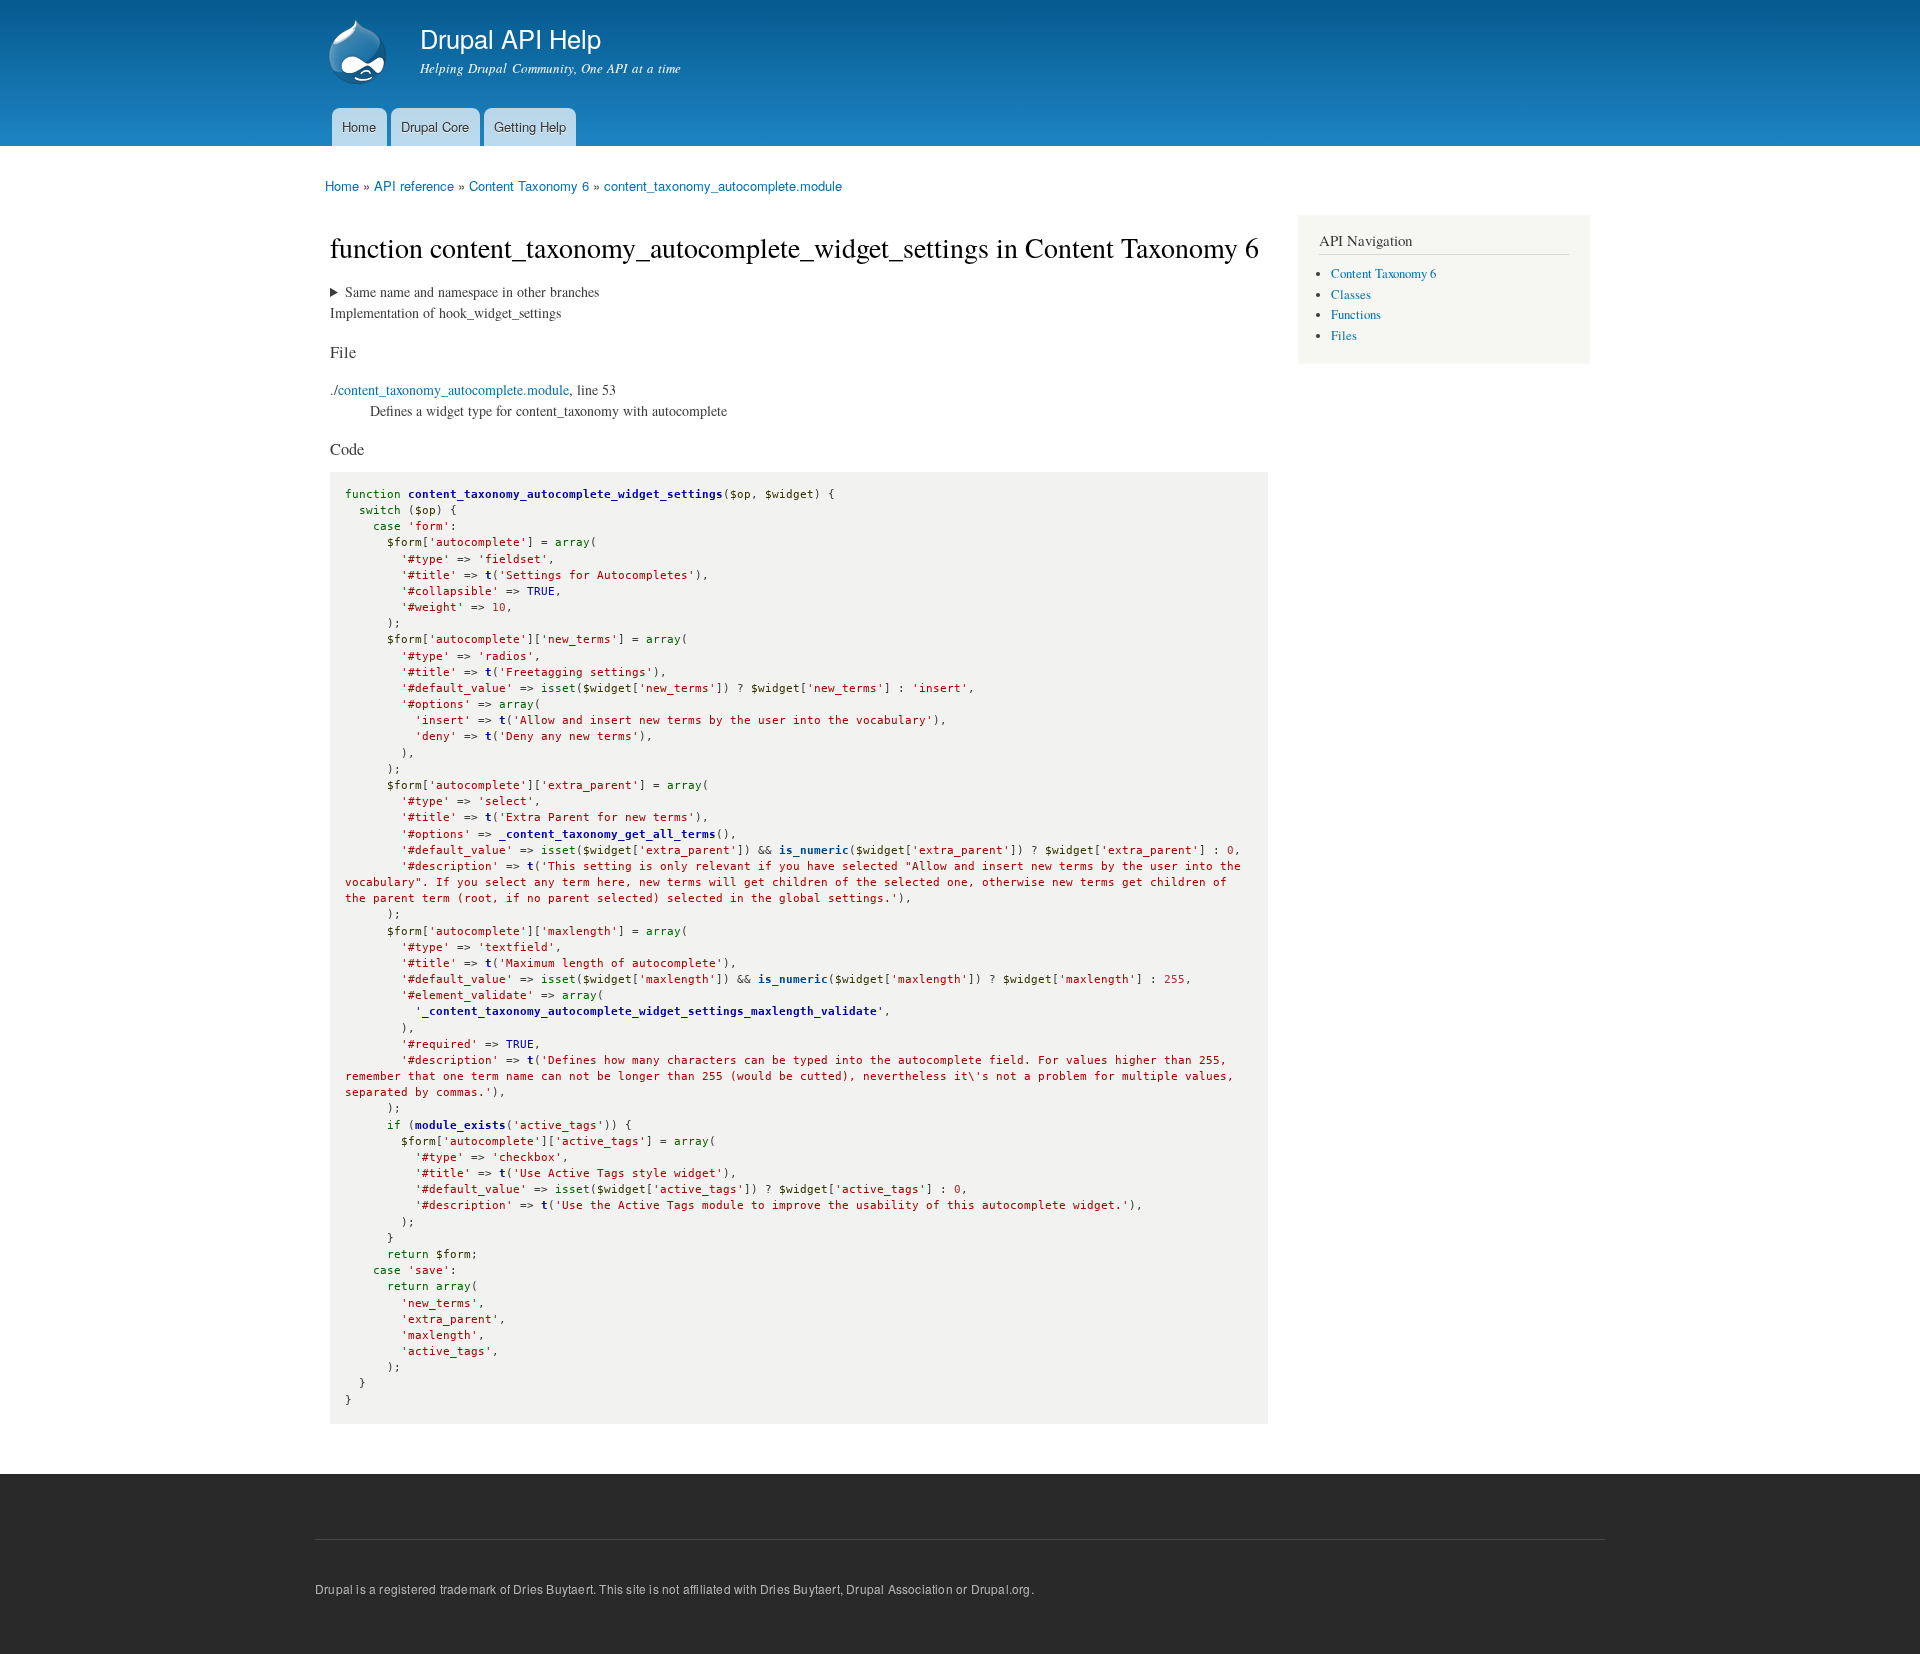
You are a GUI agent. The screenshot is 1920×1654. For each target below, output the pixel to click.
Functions (1356, 314)
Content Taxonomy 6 (529, 185)
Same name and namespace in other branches (472, 291)
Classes (1351, 294)
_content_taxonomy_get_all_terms (607, 834)
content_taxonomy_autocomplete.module (723, 185)
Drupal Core (435, 126)
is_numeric (814, 850)
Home (359, 126)
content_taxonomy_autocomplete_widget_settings (565, 494)
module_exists (460, 1125)
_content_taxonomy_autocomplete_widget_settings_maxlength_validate (649, 1011)
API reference (414, 185)
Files (1344, 335)
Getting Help (530, 126)
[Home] (360, 54)
